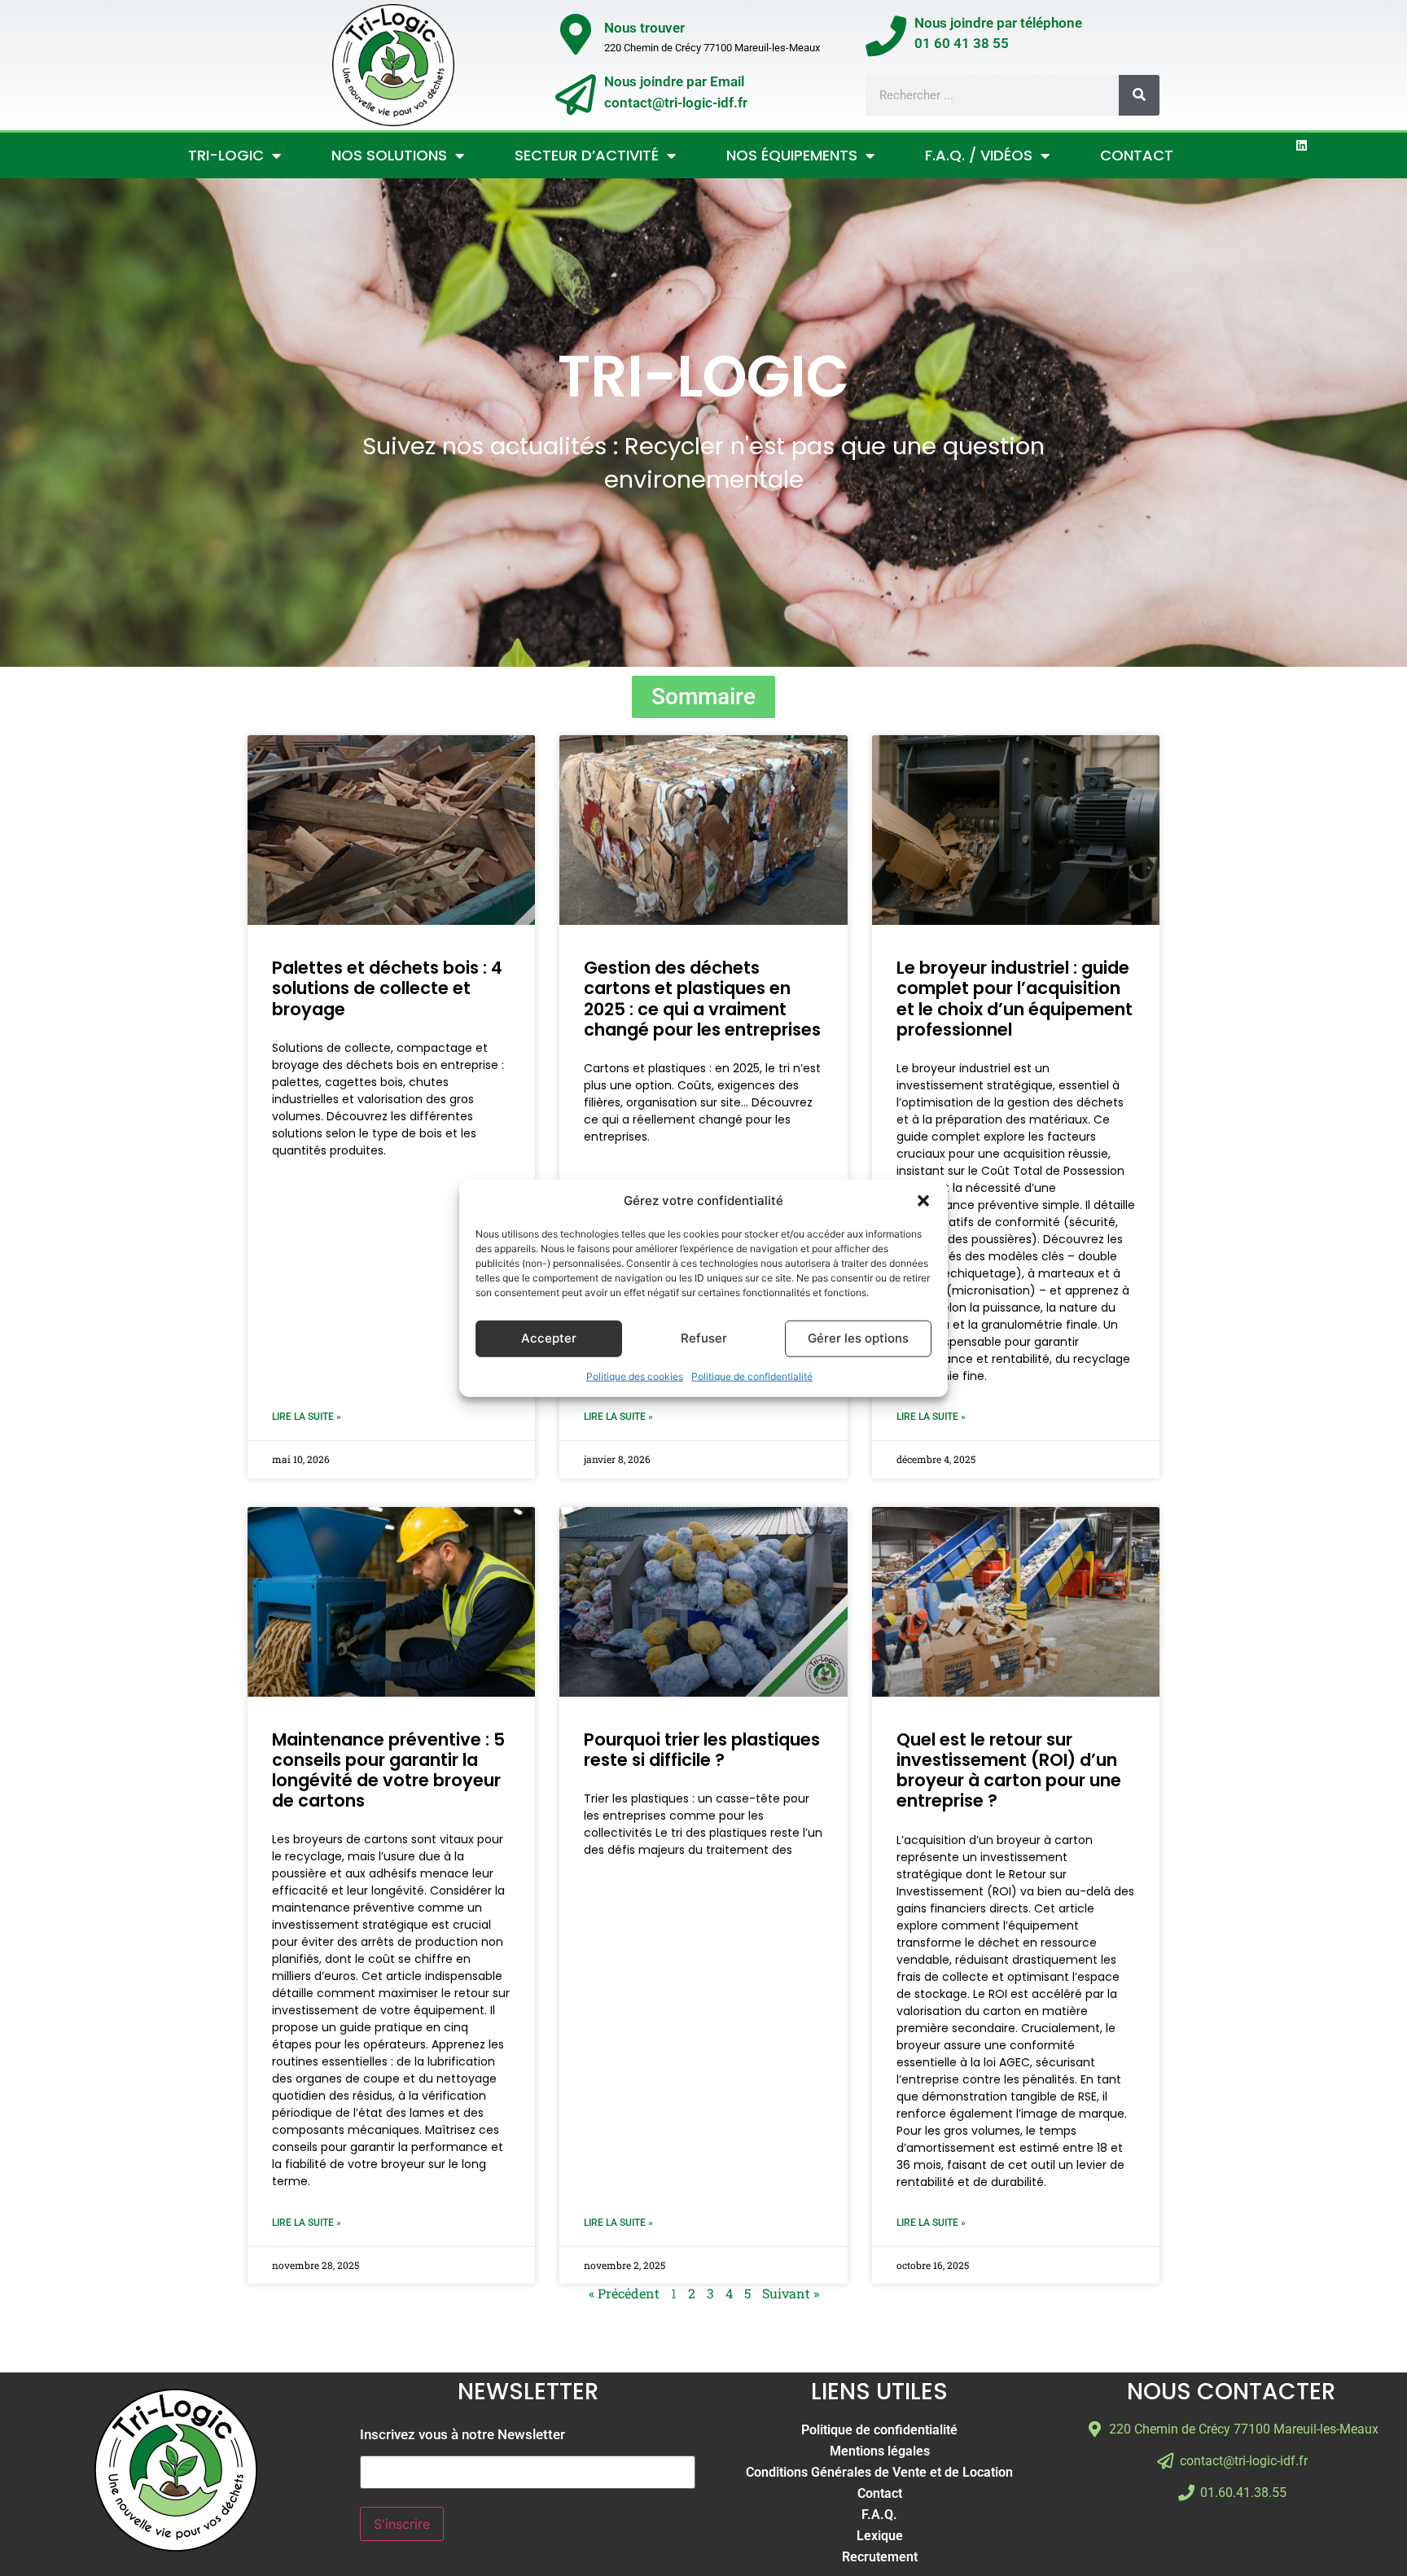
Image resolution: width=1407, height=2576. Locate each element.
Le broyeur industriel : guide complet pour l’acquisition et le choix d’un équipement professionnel (1015, 999)
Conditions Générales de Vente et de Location (879, 2472)
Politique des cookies (635, 1376)
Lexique (880, 2536)
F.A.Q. (879, 2515)
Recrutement (880, 2557)
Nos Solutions (389, 155)
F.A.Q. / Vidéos (979, 155)
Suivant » (791, 2293)
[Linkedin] (1302, 145)
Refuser (704, 1338)
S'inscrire (402, 2524)
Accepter (549, 1338)
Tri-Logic (226, 155)
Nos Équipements (792, 155)
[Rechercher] (1139, 95)
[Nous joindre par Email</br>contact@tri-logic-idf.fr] (576, 94)
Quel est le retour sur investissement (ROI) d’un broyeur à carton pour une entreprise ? (1009, 1770)
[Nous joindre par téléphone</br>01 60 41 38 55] (886, 36)
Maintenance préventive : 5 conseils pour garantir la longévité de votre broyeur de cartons (388, 1770)
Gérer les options (858, 1338)
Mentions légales (880, 2451)
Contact (1137, 155)
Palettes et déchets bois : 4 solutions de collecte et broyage (387, 988)
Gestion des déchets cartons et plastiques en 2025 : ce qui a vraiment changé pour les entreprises (702, 999)
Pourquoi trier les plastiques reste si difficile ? (702, 1750)
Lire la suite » (307, 1417)
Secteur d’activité (587, 155)
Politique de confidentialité (752, 1376)
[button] (923, 1201)
